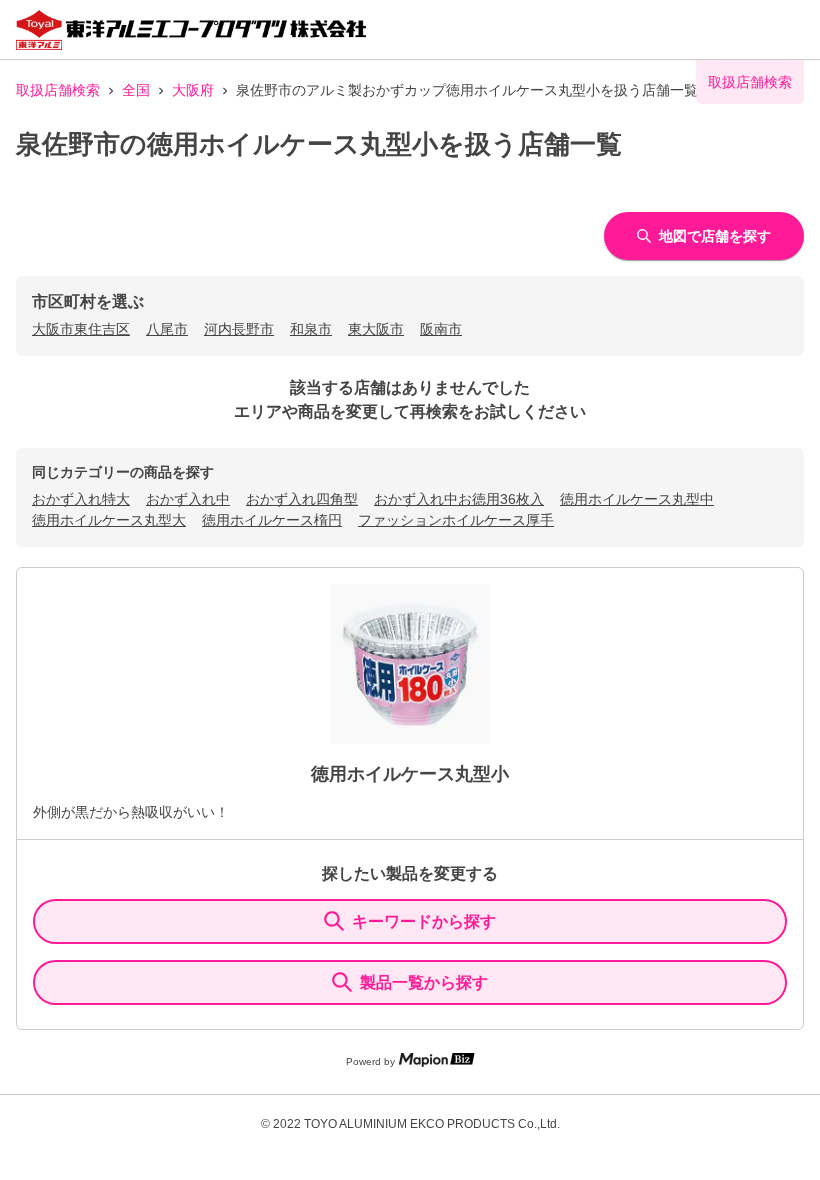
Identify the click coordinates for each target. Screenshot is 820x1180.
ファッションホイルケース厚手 (456, 520)
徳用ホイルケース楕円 (272, 520)
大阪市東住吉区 (81, 329)
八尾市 (167, 329)
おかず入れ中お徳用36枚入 (459, 499)
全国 (136, 90)
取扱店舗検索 (58, 90)
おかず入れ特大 (81, 499)
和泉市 (311, 329)
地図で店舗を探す (715, 236)
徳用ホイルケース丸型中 (637, 499)
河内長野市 (239, 329)
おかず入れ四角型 (302, 499)
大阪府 (193, 90)
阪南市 (441, 329)
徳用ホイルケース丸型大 (109, 520)
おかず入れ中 (188, 499)
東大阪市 (376, 329)
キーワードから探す (424, 921)
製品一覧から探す (424, 982)
